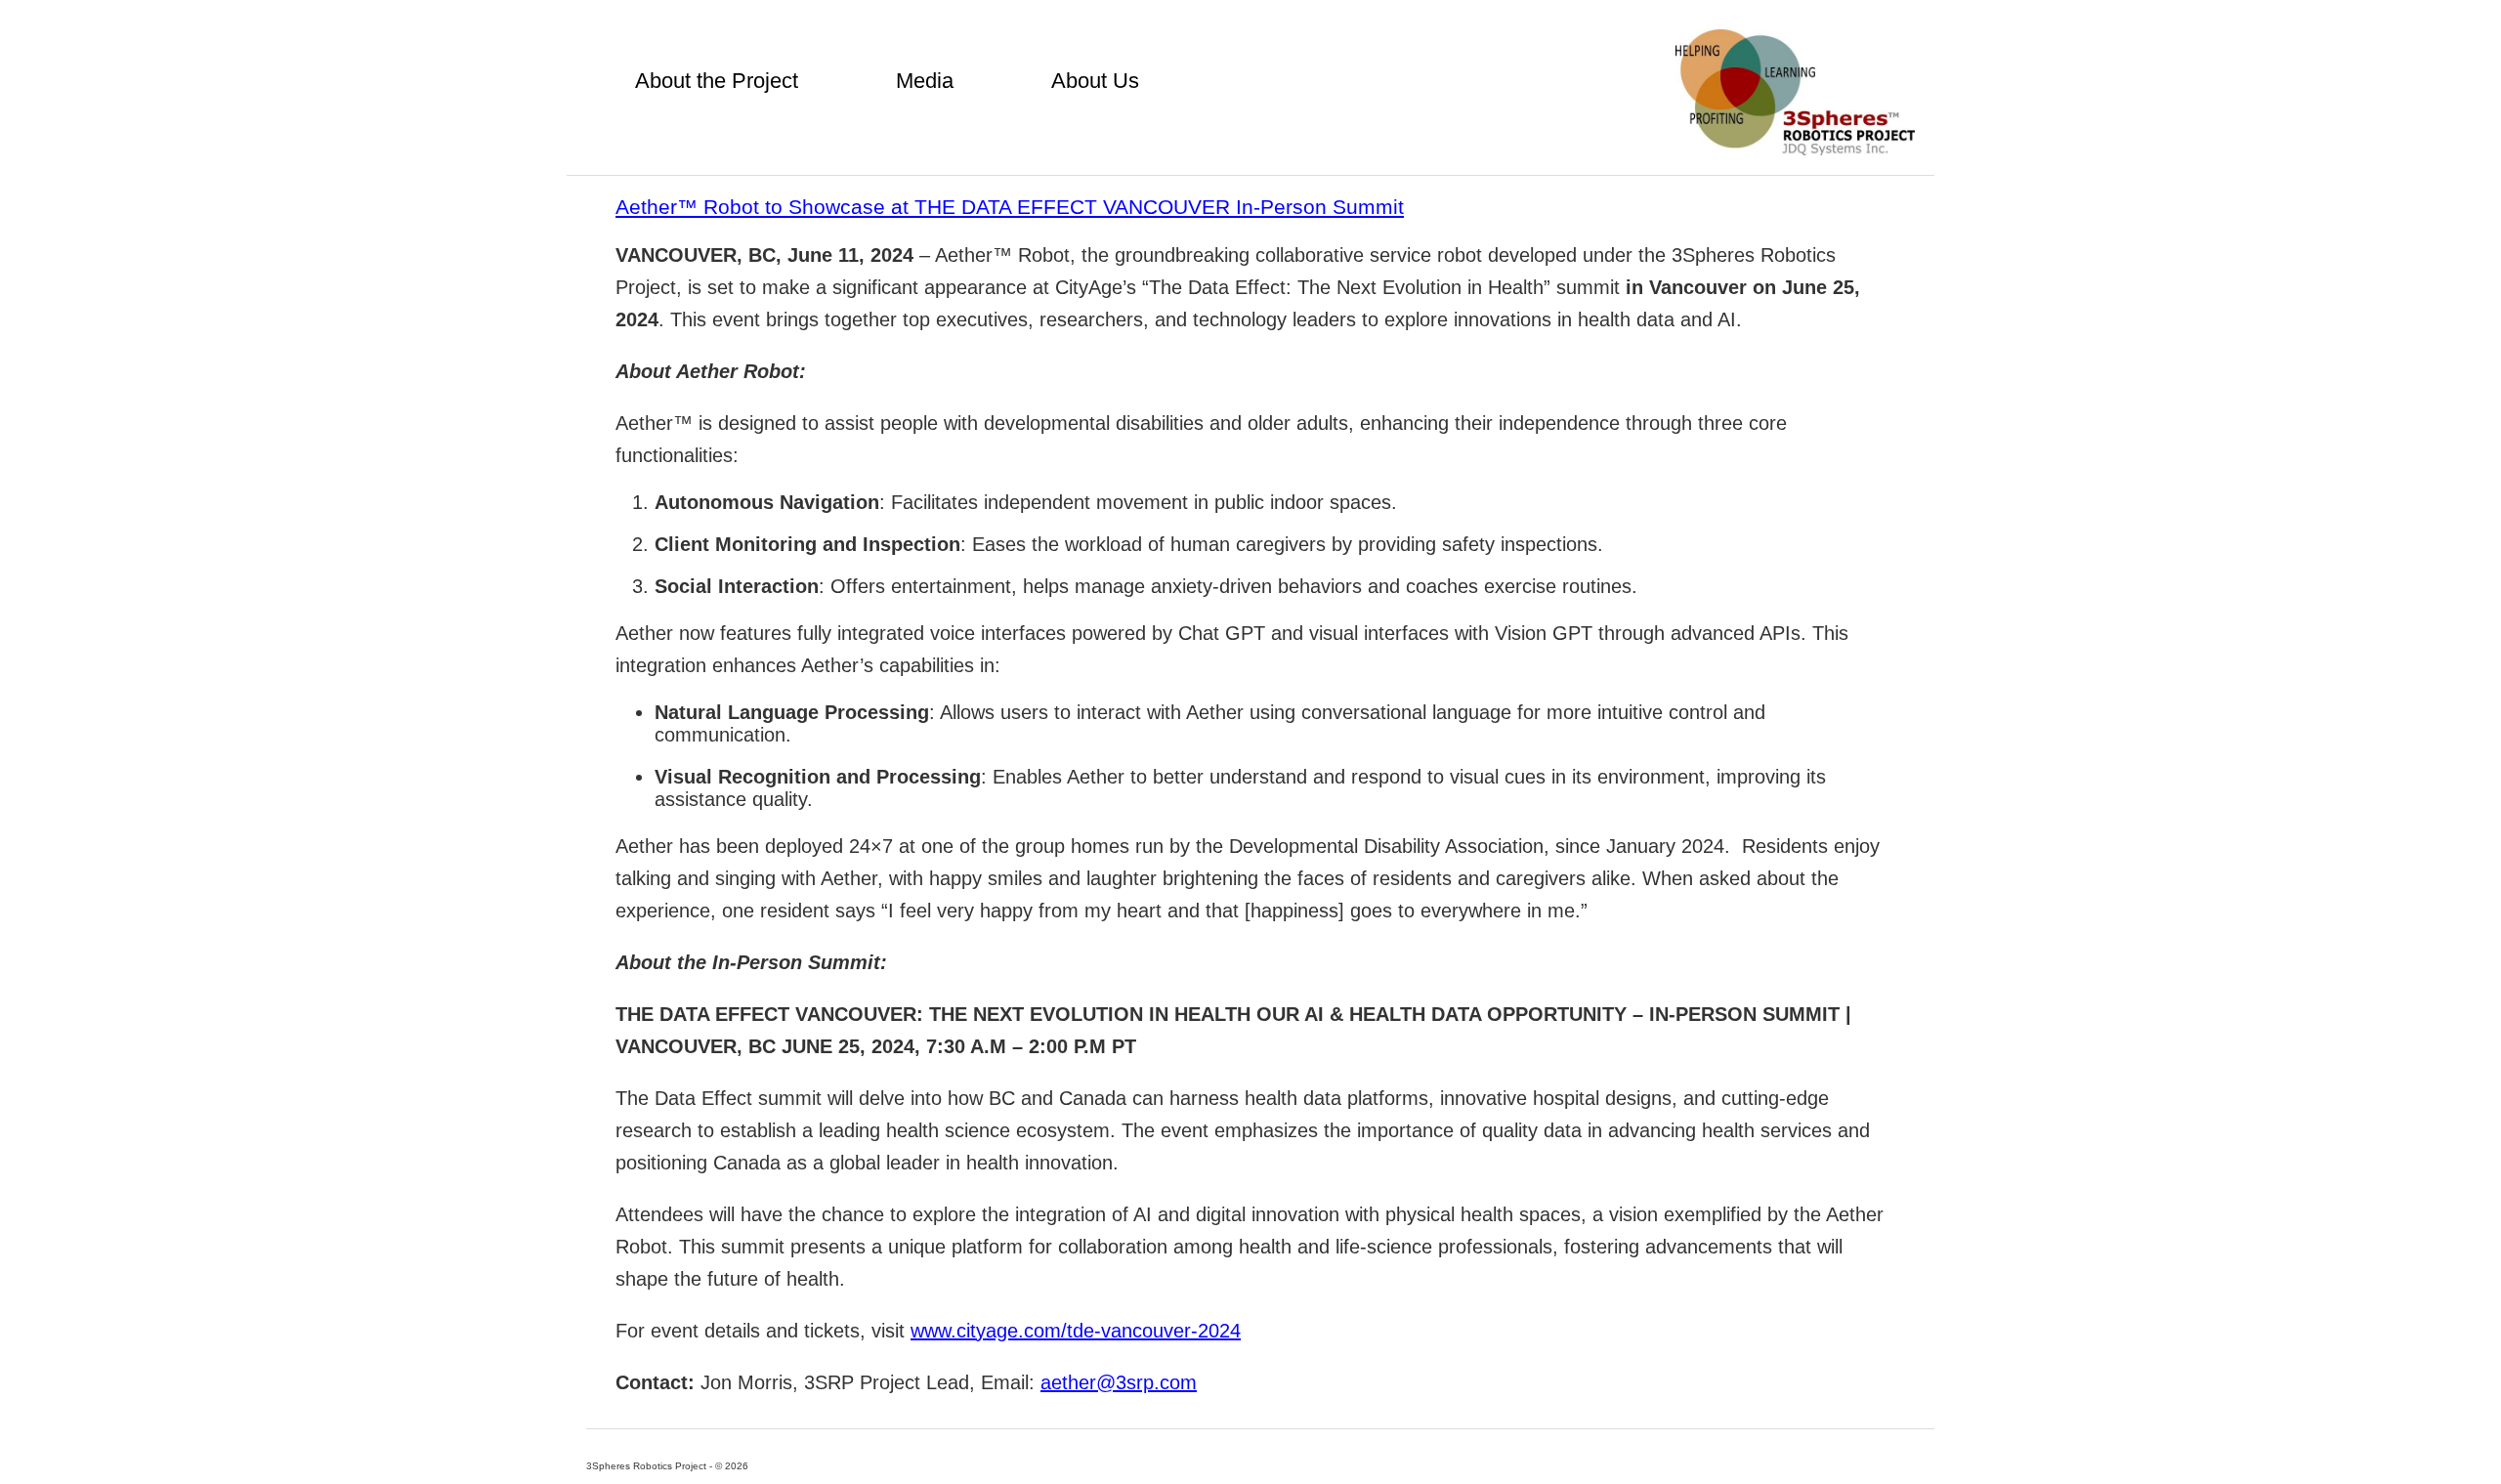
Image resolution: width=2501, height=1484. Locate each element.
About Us (1095, 81)
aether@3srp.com (1119, 1382)
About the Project (717, 81)
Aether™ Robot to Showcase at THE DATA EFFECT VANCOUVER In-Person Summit (1010, 207)
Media (925, 81)
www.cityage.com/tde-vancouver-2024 (1076, 1331)
